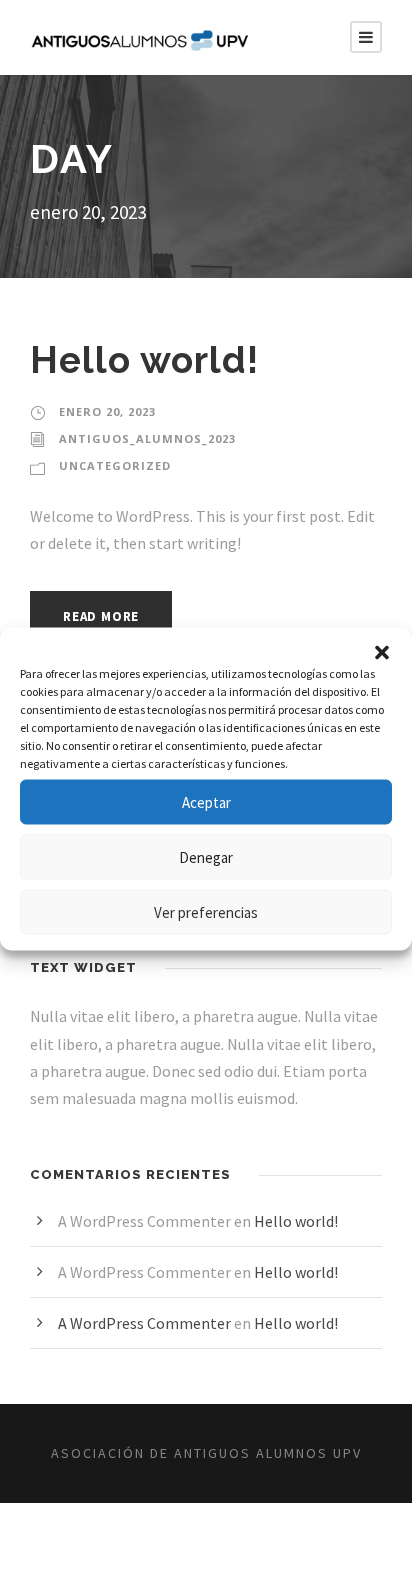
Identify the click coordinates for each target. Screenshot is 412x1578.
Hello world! (144, 360)
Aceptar (206, 801)
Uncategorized (115, 465)
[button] (382, 653)
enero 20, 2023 (107, 411)
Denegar (206, 856)
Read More (101, 616)
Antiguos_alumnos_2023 (147, 438)
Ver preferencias (206, 911)
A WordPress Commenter (144, 1323)
